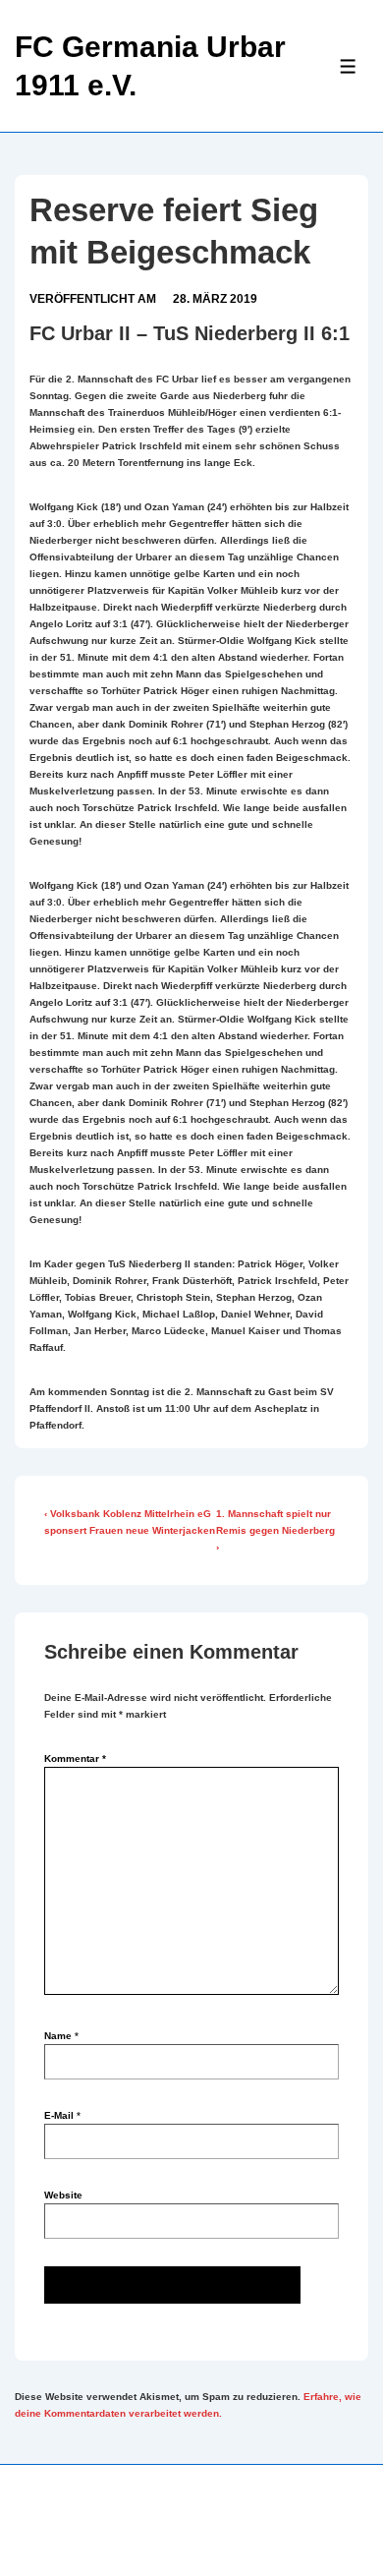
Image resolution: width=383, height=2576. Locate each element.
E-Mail (59, 2115)
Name (58, 2036)
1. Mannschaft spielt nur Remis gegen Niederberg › (275, 1530)
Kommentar (75, 1758)
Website (63, 2195)
